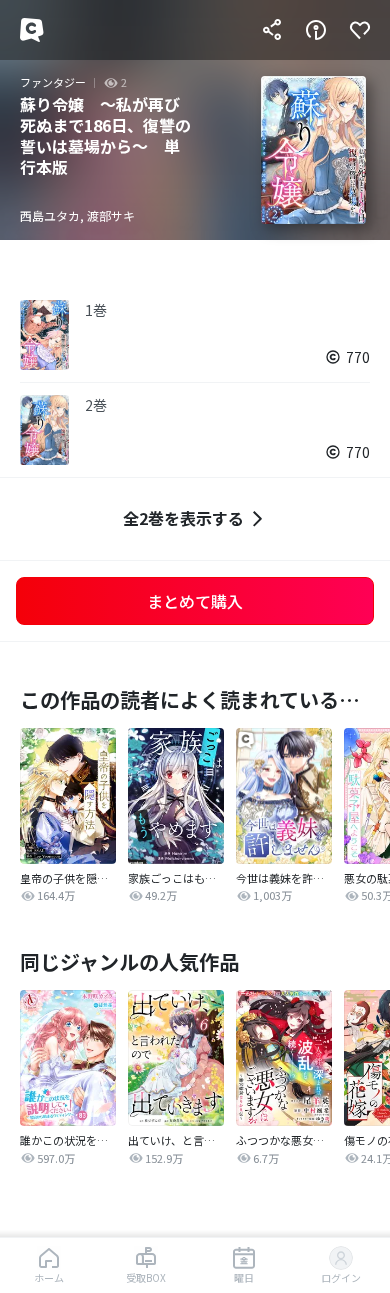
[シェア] (272, 30)
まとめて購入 (195, 601)
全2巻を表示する (183, 518)
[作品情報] (316, 30)
